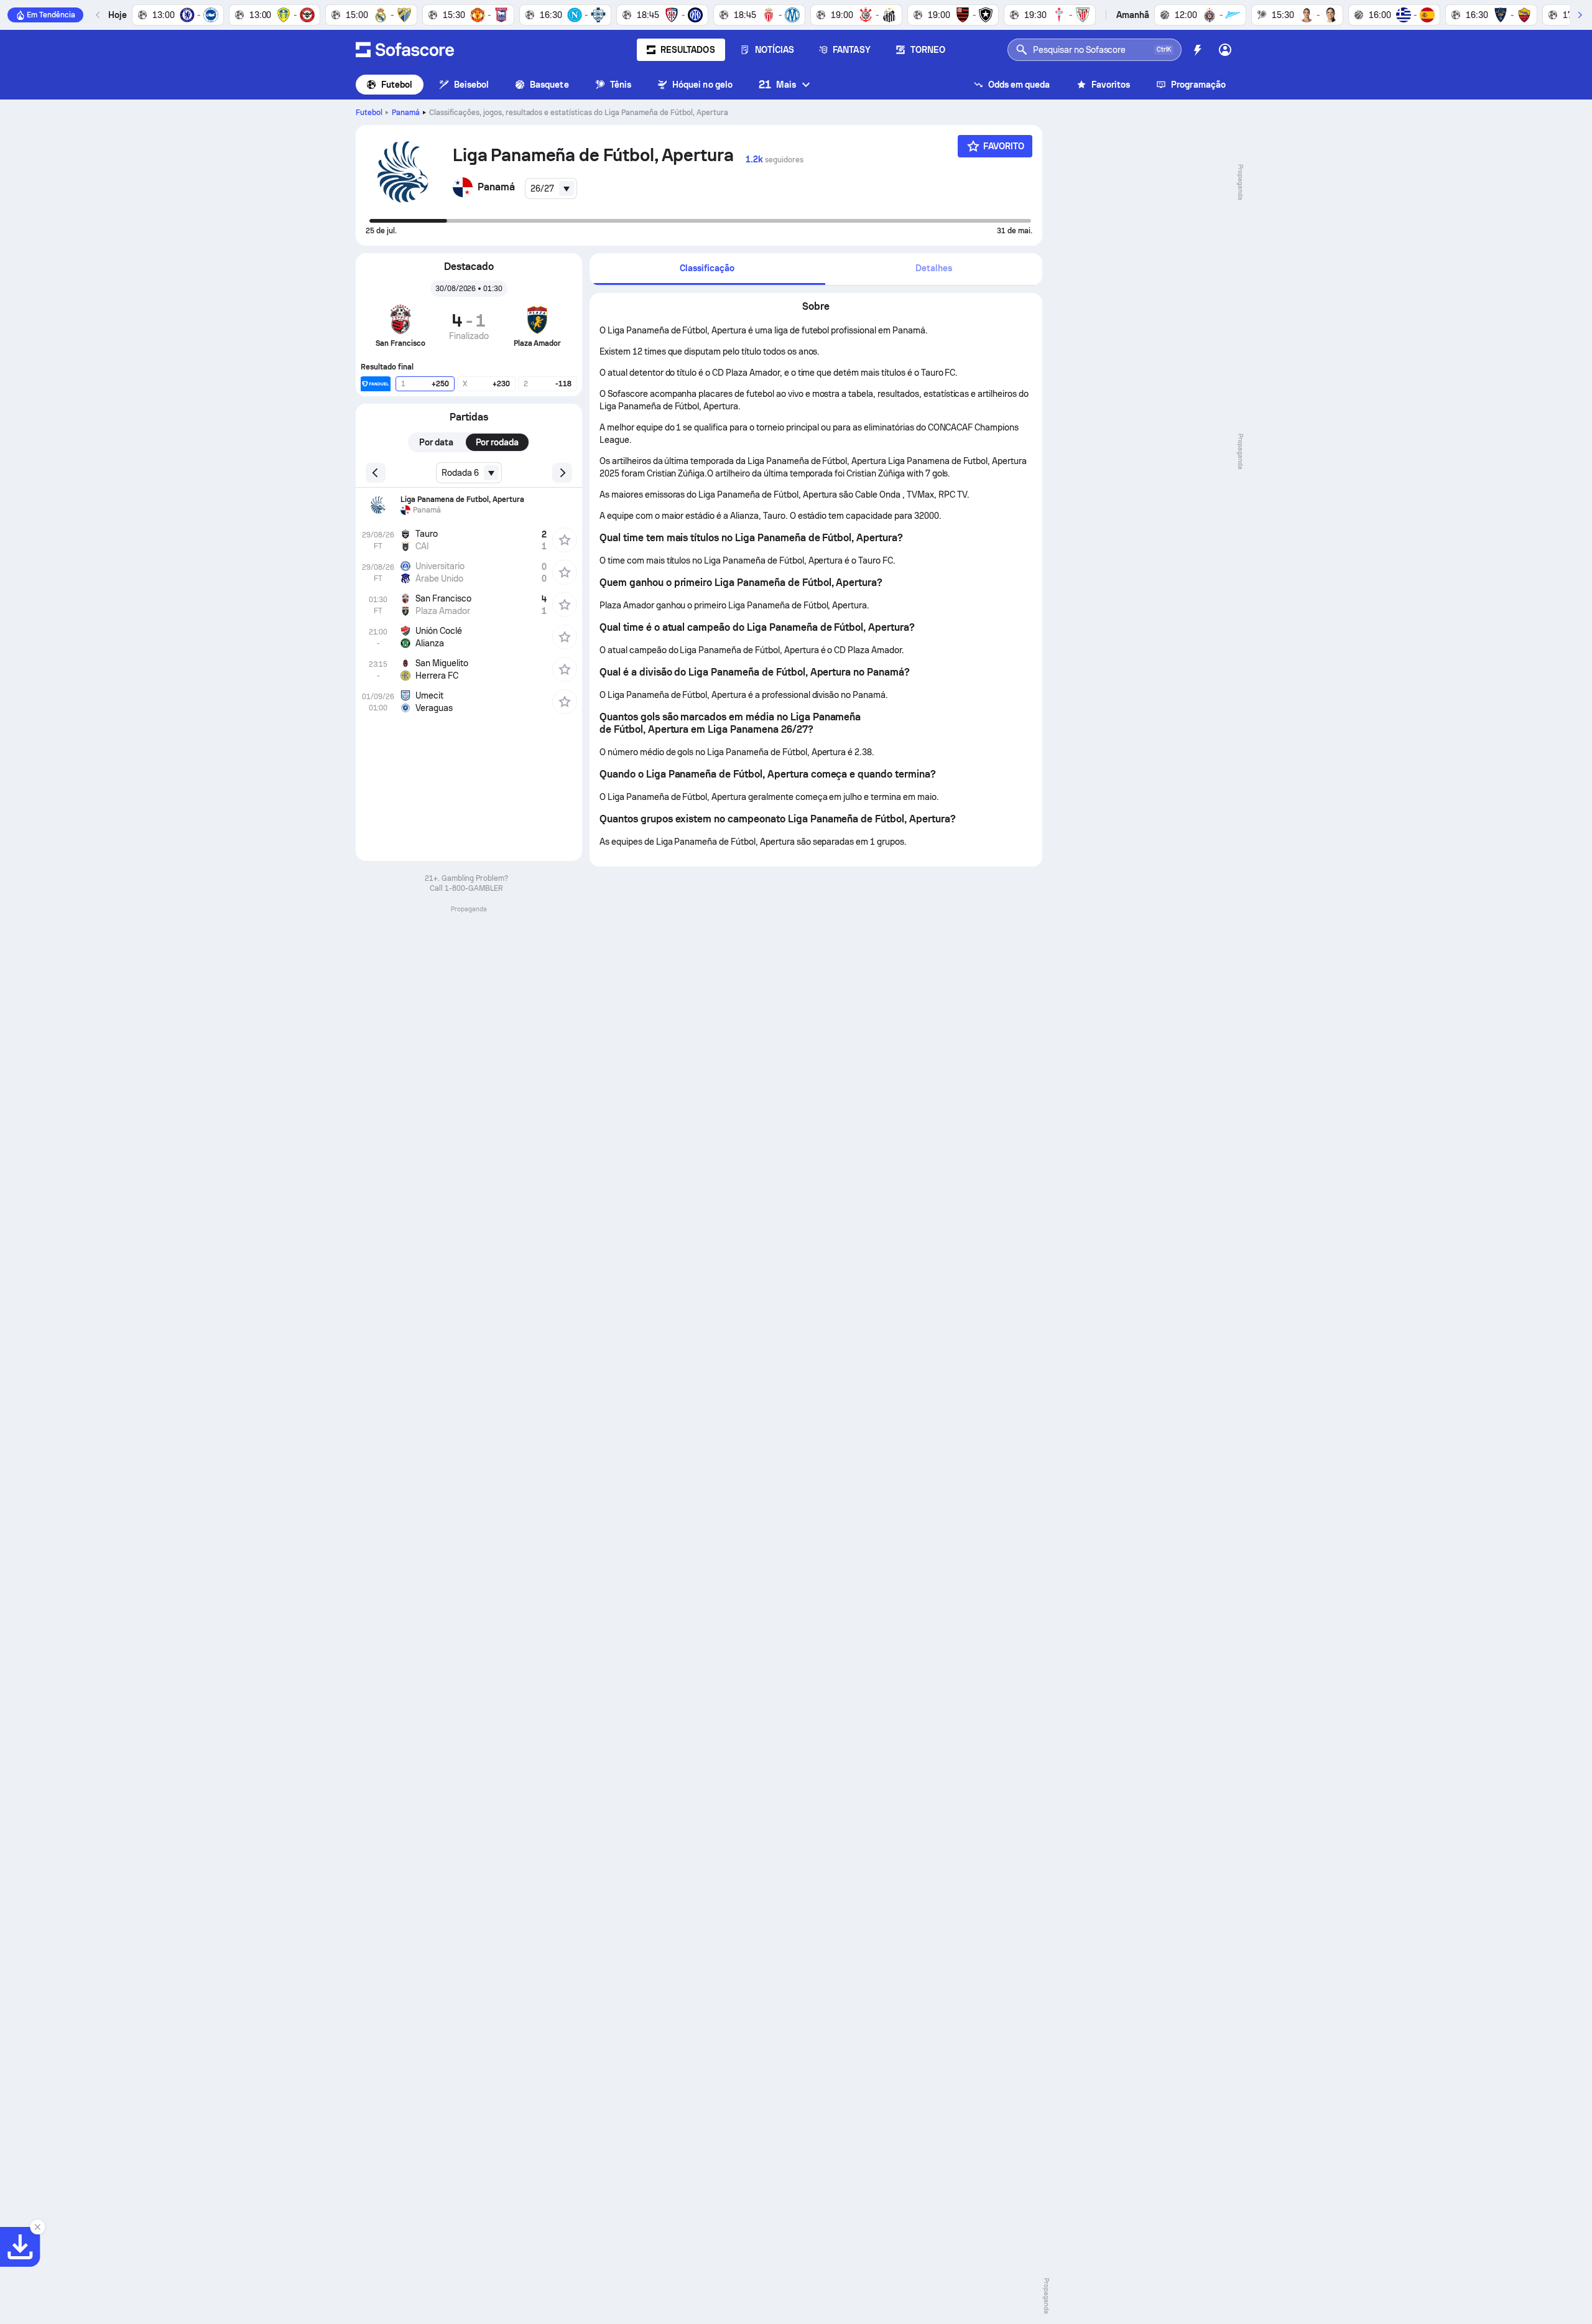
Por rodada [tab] (497, 442)
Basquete (549, 85)
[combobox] (551, 188)
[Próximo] (1580, 15)
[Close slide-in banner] (37, 2227)
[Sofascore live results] (405, 50)
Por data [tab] (436, 442)
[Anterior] (98, 15)
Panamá (406, 113)
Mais (777, 84)
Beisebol (472, 85)
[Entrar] (1225, 50)
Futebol (397, 85)
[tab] (707, 269)
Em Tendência (51, 15)
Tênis (621, 85)
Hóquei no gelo (702, 85)
